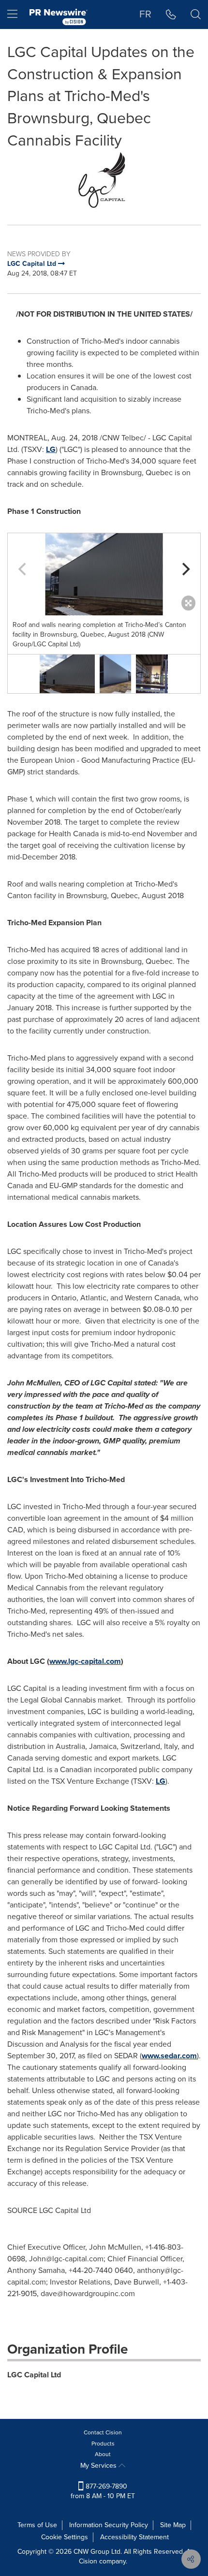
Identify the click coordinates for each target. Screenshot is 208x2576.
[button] (104, 181)
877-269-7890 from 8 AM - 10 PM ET (103, 2491)
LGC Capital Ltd (34, 2375)
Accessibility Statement (134, 2537)
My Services (99, 2466)
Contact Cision (103, 2432)
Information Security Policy (109, 2525)
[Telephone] (171, 15)
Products (103, 2444)
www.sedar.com (169, 2056)
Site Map (173, 2525)
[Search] (196, 15)
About (103, 2454)
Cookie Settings (65, 2537)
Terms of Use (37, 2525)
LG (51, 449)
